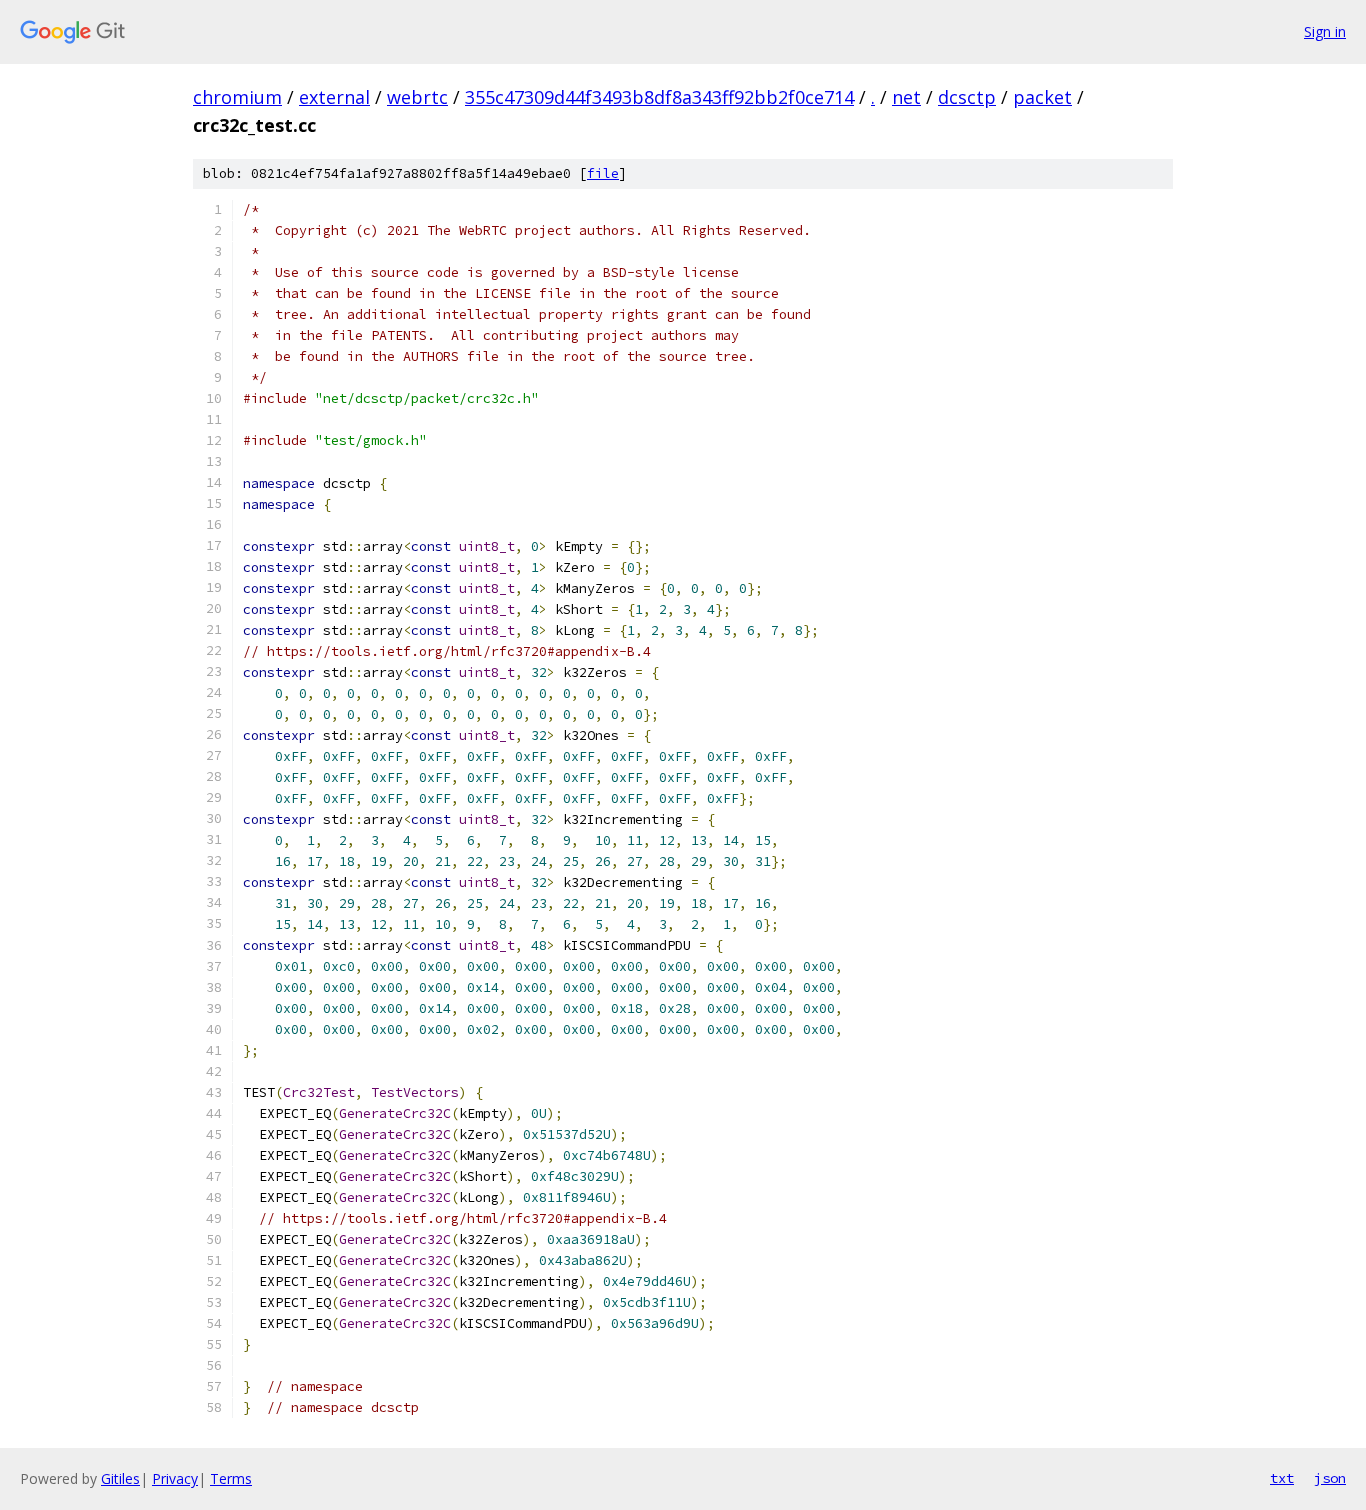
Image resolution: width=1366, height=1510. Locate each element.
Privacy (175, 1478)
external (334, 97)
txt (1282, 1478)
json (1330, 1478)
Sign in (1325, 31)
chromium (237, 97)
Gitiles (120, 1478)
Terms (231, 1478)
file (603, 173)
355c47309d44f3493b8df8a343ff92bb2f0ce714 (659, 97)
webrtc (417, 97)
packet (1042, 97)
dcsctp (967, 97)
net (906, 97)
